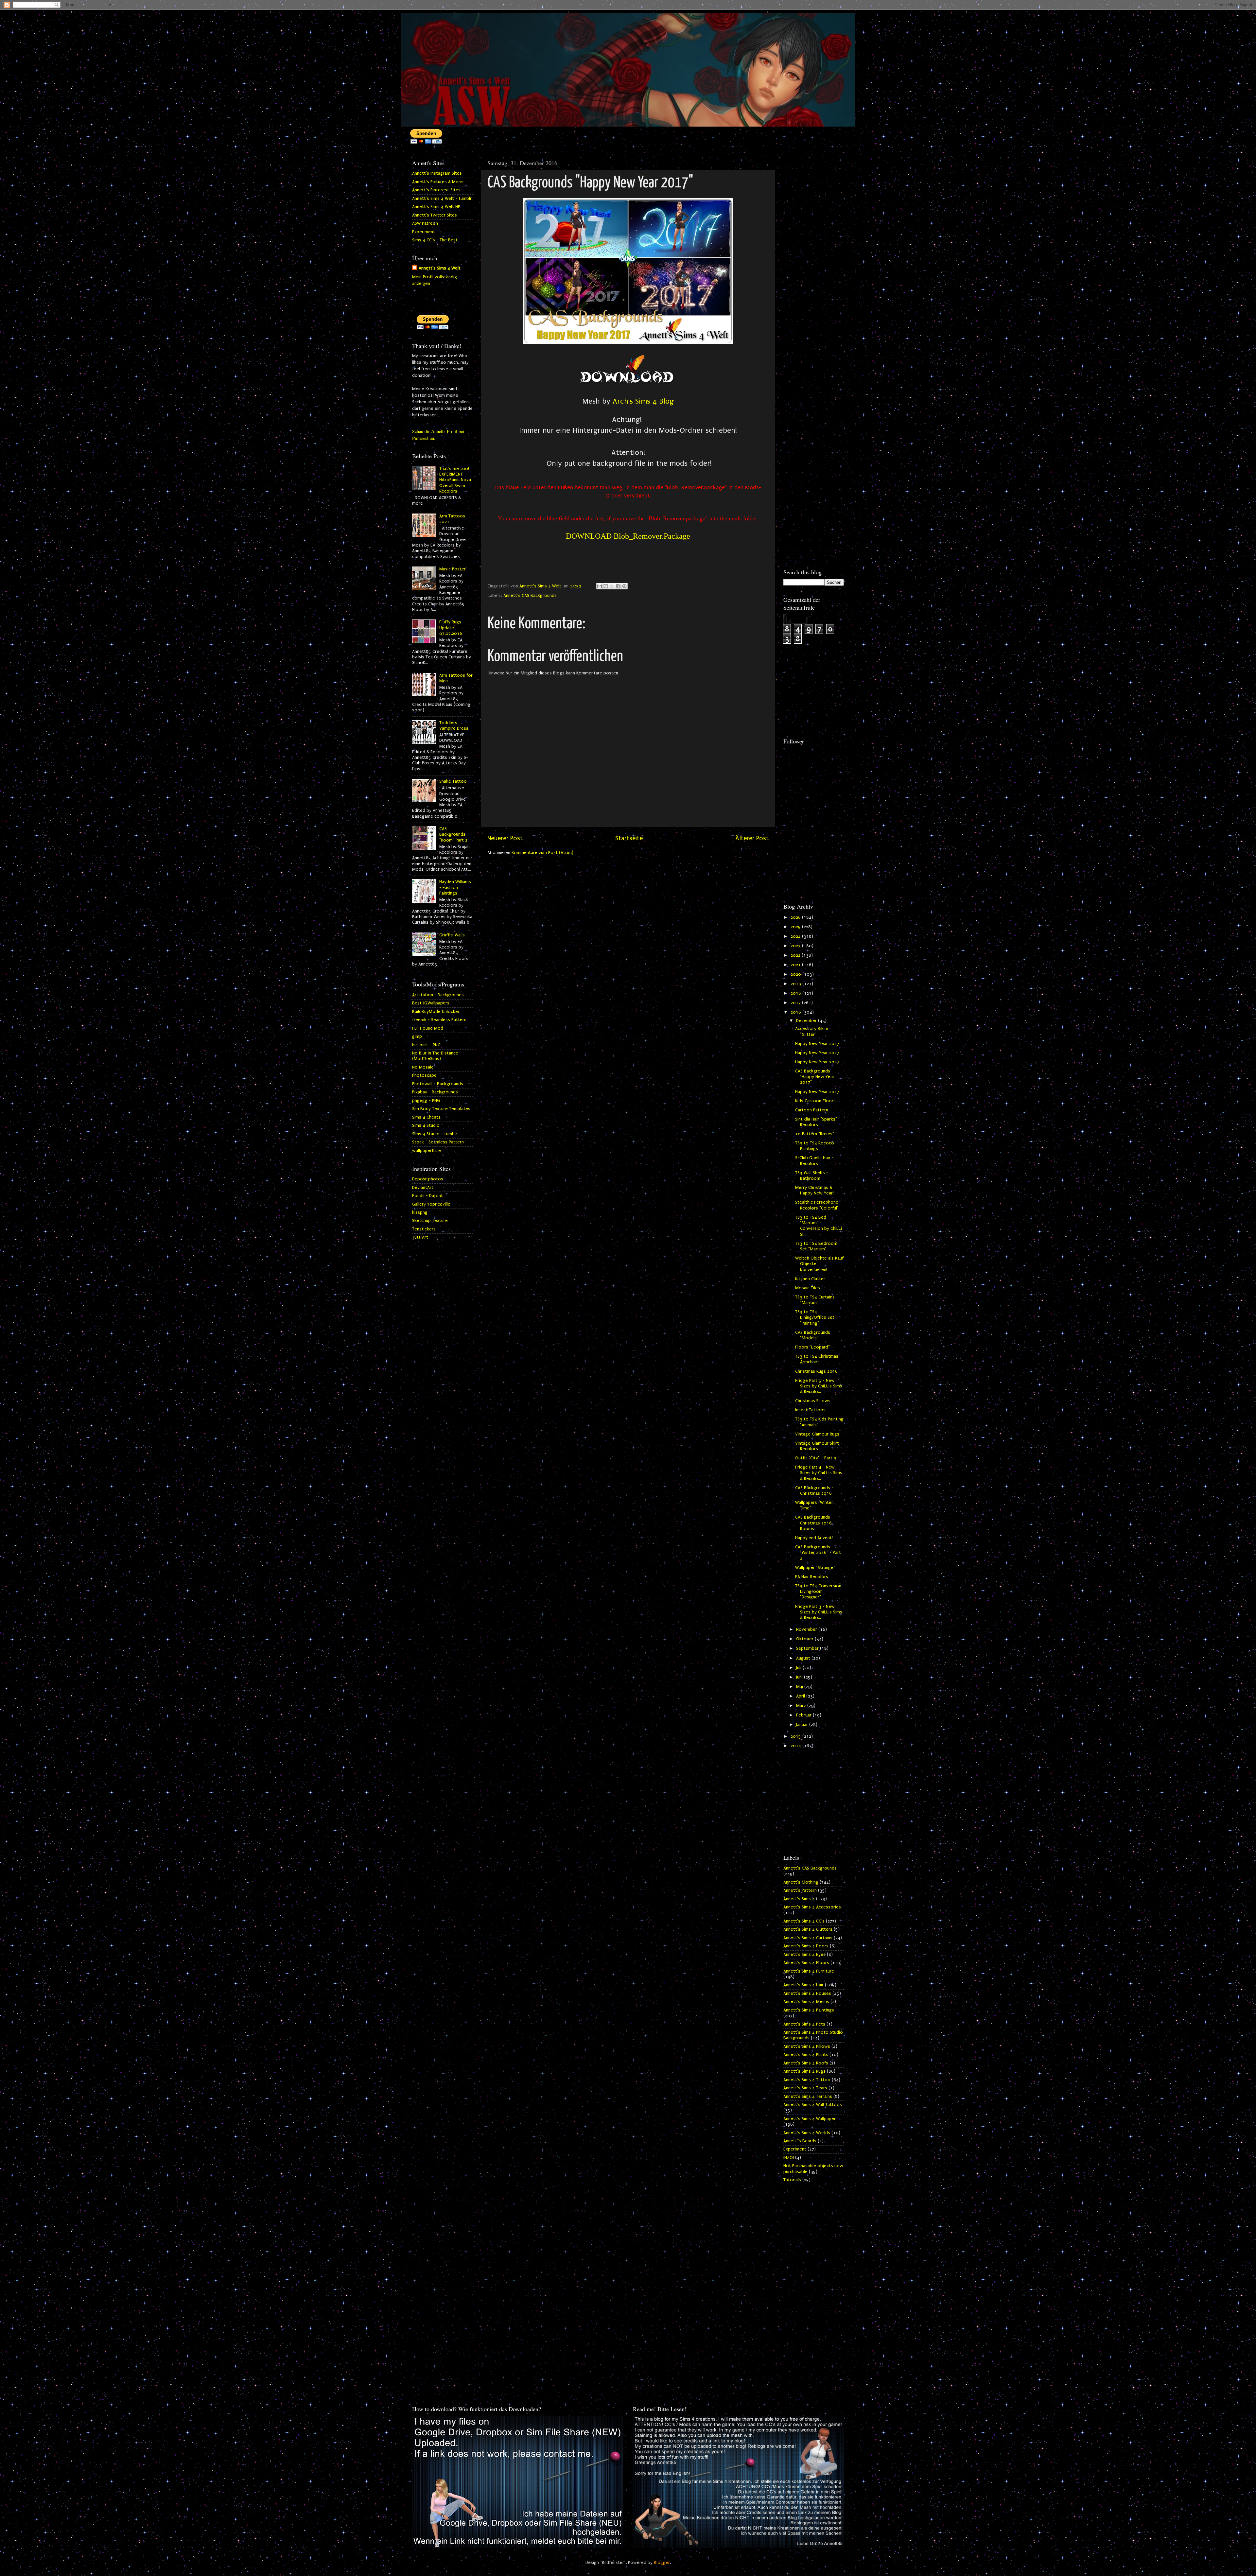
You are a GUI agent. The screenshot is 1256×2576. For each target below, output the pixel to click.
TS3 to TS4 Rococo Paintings (815, 1146)
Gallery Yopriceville (431, 1204)
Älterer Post (752, 838)
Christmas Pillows (813, 1401)
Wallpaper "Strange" (815, 1568)
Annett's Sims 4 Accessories (812, 1907)
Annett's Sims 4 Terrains (808, 2097)
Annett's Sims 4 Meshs (806, 2002)
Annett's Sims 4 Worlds (807, 2133)
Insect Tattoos (810, 1410)
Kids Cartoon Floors (815, 1101)
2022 (796, 955)
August (804, 1658)
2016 (796, 1012)
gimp (417, 1036)
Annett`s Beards (800, 2141)
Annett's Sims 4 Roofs (806, 2063)
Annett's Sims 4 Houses (807, 1993)
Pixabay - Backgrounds (435, 1092)
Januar (803, 1725)
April (801, 1696)
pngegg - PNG (426, 1101)
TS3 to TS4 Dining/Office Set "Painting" (815, 1318)
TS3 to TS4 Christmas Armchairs (817, 1359)
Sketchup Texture (430, 1221)
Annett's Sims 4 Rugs (804, 2071)
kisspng (420, 1212)
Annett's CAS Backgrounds (530, 596)
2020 (796, 974)
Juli (799, 1668)
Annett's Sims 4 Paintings (809, 2010)
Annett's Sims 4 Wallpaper (810, 2119)
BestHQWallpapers (431, 1003)
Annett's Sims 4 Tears (805, 2088)
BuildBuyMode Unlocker (436, 1012)
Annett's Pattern (800, 1890)
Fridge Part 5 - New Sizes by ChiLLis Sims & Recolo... (819, 1386)
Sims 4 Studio (426, 1125)
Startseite (629, 838)
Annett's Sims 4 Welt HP (436, 207)
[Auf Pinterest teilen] (624, 586)
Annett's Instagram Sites (437, 173)
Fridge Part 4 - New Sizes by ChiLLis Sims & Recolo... (819, 1473)
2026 (796, 917)
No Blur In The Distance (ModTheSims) (435, 1056)
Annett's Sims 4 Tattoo (807, 2080)
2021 (796, 965)
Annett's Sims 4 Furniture (809, 1971)
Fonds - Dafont (427, 1196)
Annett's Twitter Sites (435, 215)
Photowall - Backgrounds (438, 1084)
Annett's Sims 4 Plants (806, 2055)
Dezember (807, 1021)
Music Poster (453, 569)
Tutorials (792, 2180)
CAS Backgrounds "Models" (813, 1335)
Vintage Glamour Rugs (817, 1434)
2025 (796, 927)
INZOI (789, 2158)
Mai (800, 1687)
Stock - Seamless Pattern (438, 1142)
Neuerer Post (505, 838)
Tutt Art (420, 1237)
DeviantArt (423, 1188)
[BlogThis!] (606, 586)
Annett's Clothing (801, 1882)
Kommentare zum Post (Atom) (542, 853)
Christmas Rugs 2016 (816, 1371)
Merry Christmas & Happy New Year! (814, 1190)
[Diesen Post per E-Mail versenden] (600, 586)
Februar (804, 1715)
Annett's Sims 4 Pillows (807, 2046)
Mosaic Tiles (808, 1288)
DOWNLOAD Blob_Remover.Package (628, 536)
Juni (800, 1677)
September (808, 1648)
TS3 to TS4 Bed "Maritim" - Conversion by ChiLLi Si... (819, 1226)
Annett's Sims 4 (799, 1899)
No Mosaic (423, 1067)
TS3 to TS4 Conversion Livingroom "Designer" (818, 1592)
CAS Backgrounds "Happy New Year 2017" (815, 1077)
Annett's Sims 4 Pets (804, 2024)
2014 (796, 1746)
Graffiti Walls (452, 935)
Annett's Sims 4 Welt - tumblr (442, 199)
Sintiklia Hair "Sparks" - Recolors (818, 1122)
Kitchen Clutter (810, 1279)
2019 (796, 984)
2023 (796, 946)
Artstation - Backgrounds (438, 995)
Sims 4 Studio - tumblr (435, 1134)
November (807, 1629)
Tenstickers (424, 1229)
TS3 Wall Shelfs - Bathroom (812, 1176)
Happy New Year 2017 (817, 1044)
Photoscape (424, 1075)
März (802, 1706)
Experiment (424, 232)
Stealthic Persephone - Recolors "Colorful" (818, 1205)
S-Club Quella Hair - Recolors (814, 1161)
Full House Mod (428, 1028)
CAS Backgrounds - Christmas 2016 (814, 1491)
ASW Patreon (425, 223)
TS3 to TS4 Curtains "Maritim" (815, 1300)
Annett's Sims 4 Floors (806, 1963)
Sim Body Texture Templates (441, 1109)
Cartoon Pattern (812, 1110)
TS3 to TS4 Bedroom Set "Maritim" (816, 1246)
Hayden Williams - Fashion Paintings (455, 888)
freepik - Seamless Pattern (439, 1020)
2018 (796, 993)
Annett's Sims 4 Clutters (808, 1929)
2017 (796, 1003)
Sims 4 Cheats (426, 1117)
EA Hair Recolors (812, 1577)
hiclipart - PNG (426, 1045)
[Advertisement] (814, 254)
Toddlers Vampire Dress (454, 726)
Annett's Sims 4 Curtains (808, 1938)
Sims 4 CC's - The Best (435, 240)
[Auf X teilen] (612, 586)
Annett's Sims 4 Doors (806, 1946)
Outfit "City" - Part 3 (816, 1458)
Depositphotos (428, 1179)
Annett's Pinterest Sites (436, 190)
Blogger (662, 2563)
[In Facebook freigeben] (618, 586)
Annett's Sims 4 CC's (804, 1921)
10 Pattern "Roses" (815, 1134)
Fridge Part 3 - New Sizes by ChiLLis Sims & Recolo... (819, 1612)
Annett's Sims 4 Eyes (804, 1955)
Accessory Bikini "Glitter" (811, 1031)
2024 (796, 936)
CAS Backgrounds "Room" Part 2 (453, 835)
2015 (796, 1736)
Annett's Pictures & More (437, 182)
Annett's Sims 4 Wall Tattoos (813, 2105)
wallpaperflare (427, 1151)
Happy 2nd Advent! (814, 1538)
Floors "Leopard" (812, 1347)
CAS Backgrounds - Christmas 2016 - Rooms (815, 1523)
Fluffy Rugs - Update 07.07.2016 (452, 628)
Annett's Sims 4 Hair (803, 1985)
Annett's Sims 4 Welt (440, 268)
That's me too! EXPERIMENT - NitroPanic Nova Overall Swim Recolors (455, 480)
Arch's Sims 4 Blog (643, 401)
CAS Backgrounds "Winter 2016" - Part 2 (818, 1553)
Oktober (805, 1639)
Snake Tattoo (453, 781)
